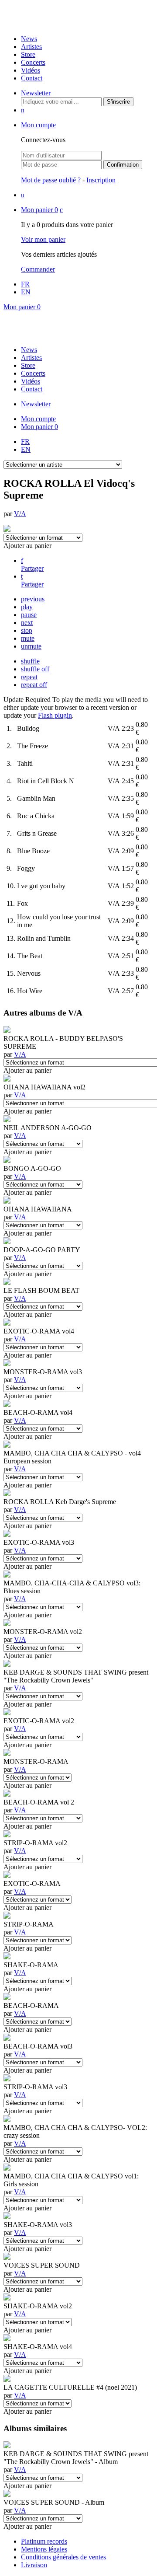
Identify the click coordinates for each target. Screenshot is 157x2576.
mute (28, 638)
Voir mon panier (43, 239)
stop (27, 630)
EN (26, 292)
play (27, 607)
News (29, 39)
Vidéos (31, 70)
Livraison (34, 2565)
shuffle (30, 661)
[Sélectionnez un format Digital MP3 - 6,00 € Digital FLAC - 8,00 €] (38, 1777)
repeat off (34, 685)
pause (29, 615)
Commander (38, 269)
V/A (20, 514)
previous (33, 599)
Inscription (101, 180)
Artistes (31, 47)
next (27, 623)
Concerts (33, 62)
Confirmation (123, 165)
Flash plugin (55, 715)
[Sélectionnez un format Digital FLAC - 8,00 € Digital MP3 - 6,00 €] (38, 1981)
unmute (31, 646)
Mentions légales (44, 2549)
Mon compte (38, 125)
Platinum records (44, 2541)
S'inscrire (118, 102)
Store (28, 54)
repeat (29, 677)
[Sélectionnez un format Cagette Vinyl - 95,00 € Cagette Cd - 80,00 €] (38, 2403)
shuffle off (35, 669)
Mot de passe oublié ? (51, 180)
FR (25, 284)
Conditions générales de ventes (63, 2557)
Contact (32, 78)
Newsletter (36, 93)
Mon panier (39, 210)
